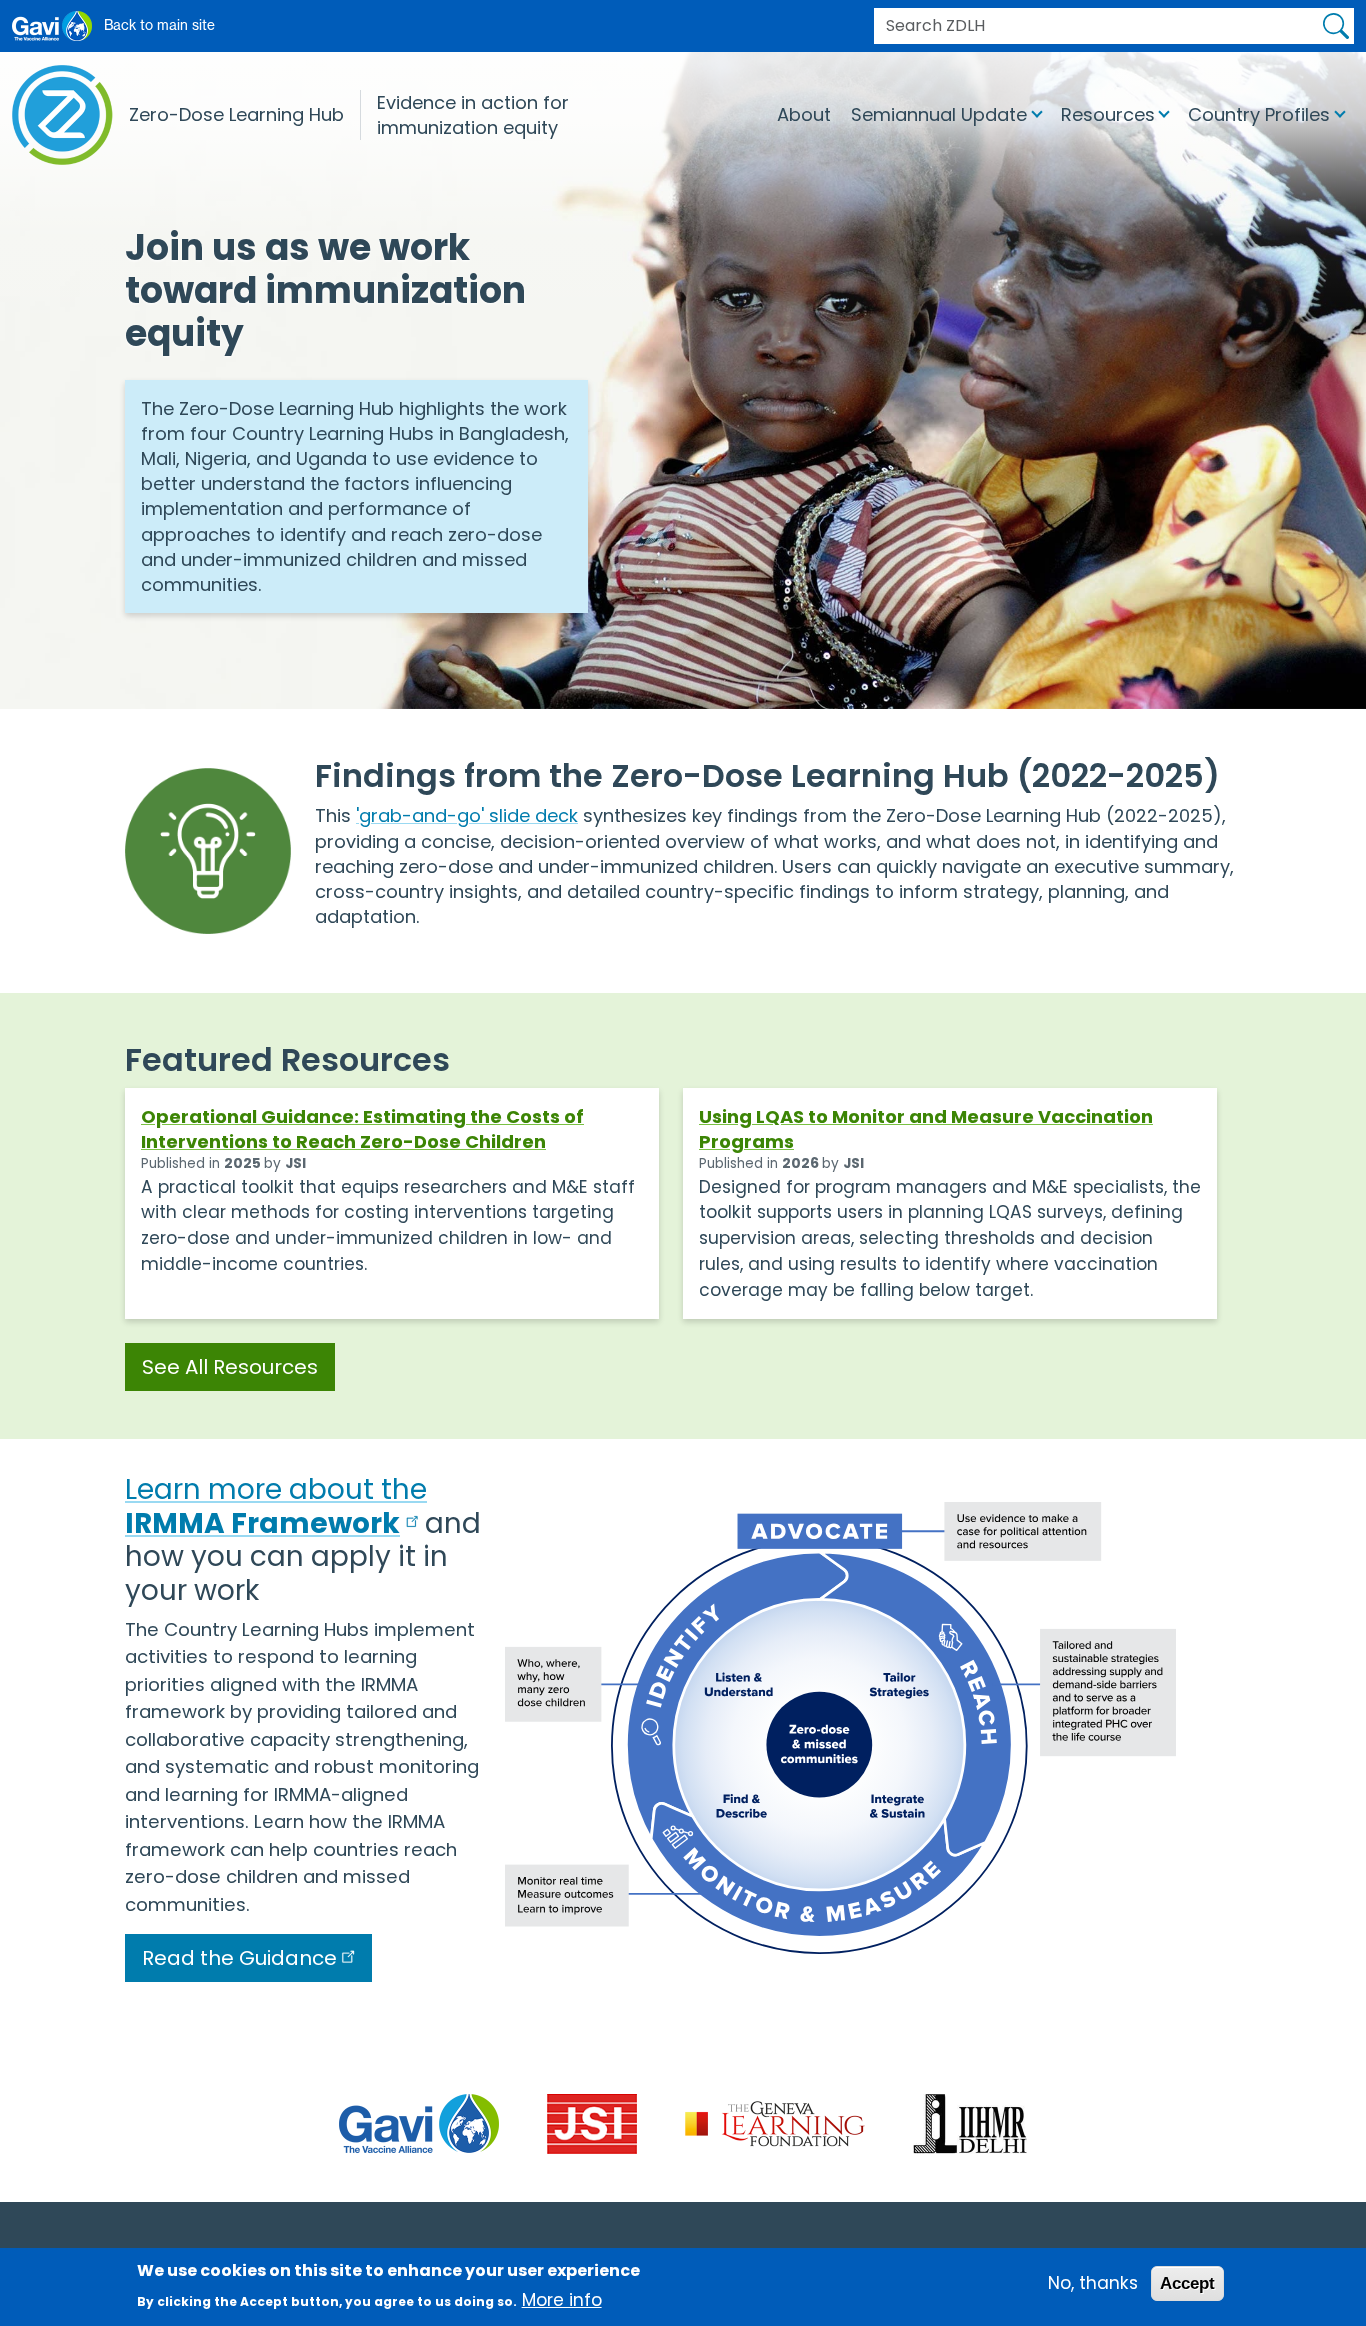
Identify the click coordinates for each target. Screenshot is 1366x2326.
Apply (1336, 26)
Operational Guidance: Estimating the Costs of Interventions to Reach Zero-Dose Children (362, 1129)
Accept (1187, 2282)
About (804, 114)
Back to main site (159, 25)
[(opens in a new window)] (419, 2123)
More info (562, 2300)
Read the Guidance (239, 1958)
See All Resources (230, 1367)
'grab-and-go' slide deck (467, 815)
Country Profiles (1259, 114)
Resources (1108, 114)
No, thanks (1093, 2282)
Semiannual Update (939, 114)
